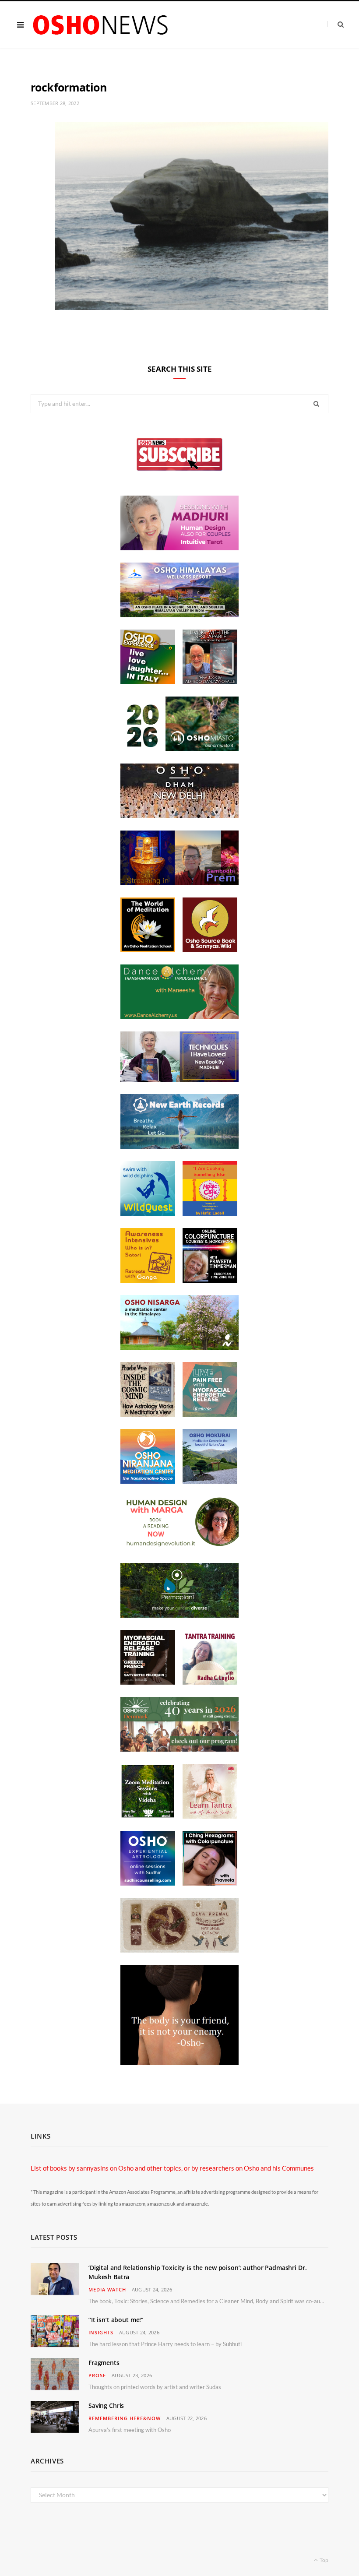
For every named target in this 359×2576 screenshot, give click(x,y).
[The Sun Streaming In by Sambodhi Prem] (179, 883)
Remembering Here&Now (125, 2418)
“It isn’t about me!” (116, 2320)
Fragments (104, 2363)
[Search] (336, 24)
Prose (97, 2375)
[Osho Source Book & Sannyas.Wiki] (210, 950)
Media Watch (107, 2289)
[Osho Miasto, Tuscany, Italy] (179, 749)
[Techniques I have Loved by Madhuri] (179, 1079)
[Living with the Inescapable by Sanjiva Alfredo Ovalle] (210, 682)
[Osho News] (101, 25)
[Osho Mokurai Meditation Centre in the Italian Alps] (210, 1481)
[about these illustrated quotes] (179, 2062)
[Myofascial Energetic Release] (210, 1414)
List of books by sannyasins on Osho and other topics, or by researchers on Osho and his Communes (172, 2168)
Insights (101, 2332)
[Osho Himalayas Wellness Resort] (179, 615)
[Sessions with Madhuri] (179, 548)
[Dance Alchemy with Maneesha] (179, 1017)
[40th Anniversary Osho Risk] (179, 1749)
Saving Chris (106, 2405)
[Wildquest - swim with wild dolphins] (148, 1213)
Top (324, 2560)
